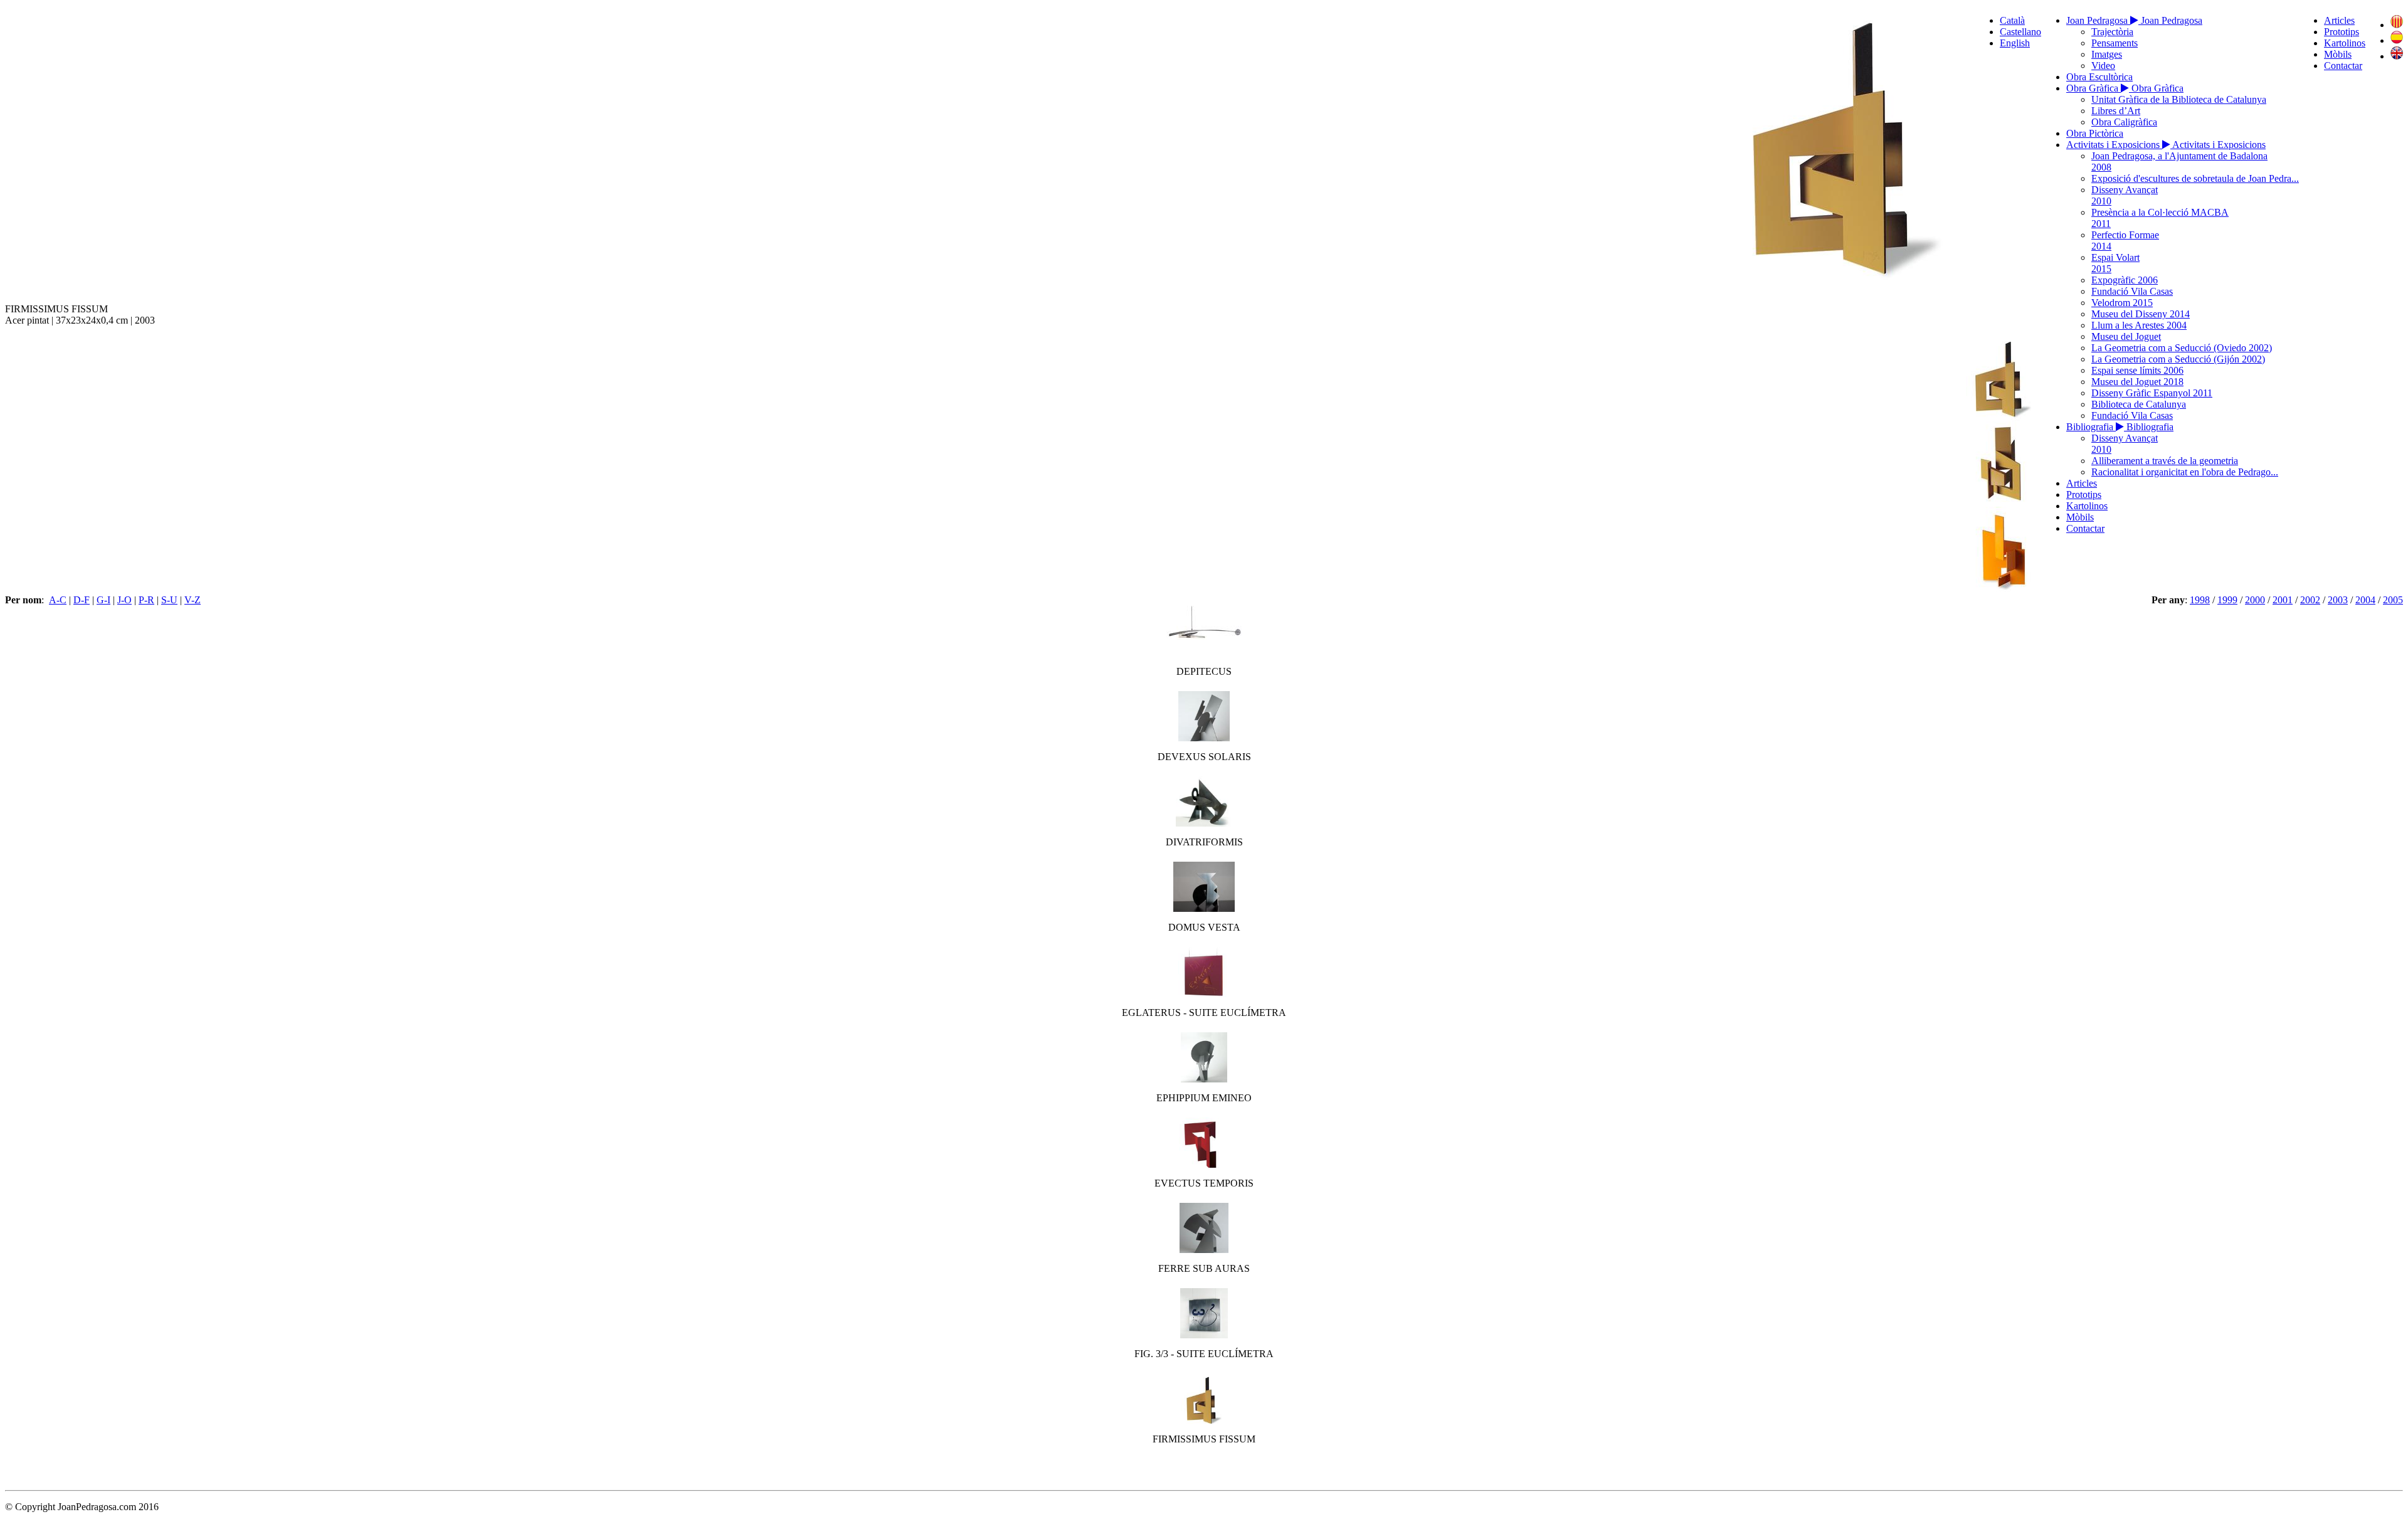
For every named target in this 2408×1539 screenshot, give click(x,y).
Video (2103, 66)
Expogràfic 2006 (2125, 280)
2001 (2283, 600)
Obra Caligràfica (2124, 122)
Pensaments (2115, 43)
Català (2012, 20)
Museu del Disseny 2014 (2141, 314)
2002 (2310, 600)
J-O (124, 600)
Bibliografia (2091, 427)
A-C (58, 600)
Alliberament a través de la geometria (2165, 461)
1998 (2200, 600)
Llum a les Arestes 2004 (2139, 325)
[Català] (2397, 25)
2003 (2338, 600)
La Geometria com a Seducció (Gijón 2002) (2178, 359)
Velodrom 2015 (2122, 303)
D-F (82, 600)
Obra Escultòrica (2099, 77)
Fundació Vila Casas (2132, 291)
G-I (103, 600)
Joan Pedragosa (2098, 20)
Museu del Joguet (2126, 336)
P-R (146, 600)
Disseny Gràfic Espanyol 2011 (2152, 393)
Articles (2339, 20)
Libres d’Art (2116, 111)
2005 (2393, 600)
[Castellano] (2397, 40)
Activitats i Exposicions (2114, 145)
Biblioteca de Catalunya (2139, 404)
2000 (2255, 600)
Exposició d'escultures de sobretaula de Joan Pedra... (2195, 178)
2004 (2365, 600)
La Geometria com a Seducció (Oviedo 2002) (2182, 348)
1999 (2227, 600)
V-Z (193, 600)
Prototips (2342, 32)
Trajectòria (2112, 32)
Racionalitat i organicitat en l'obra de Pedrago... (2185, 472)
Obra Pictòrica (2095, 133)
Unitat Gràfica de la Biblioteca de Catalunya (2179, 99)
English (2015, 43)
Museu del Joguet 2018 (2137, 382)
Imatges (2107, 54)
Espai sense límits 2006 (2137, 370)
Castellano (2020, 32)
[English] (2397, 56)
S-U (169, 600)
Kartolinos (2345, 43)
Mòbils (2338, 54)
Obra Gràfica (2094, 88)
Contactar (2343, 66)
